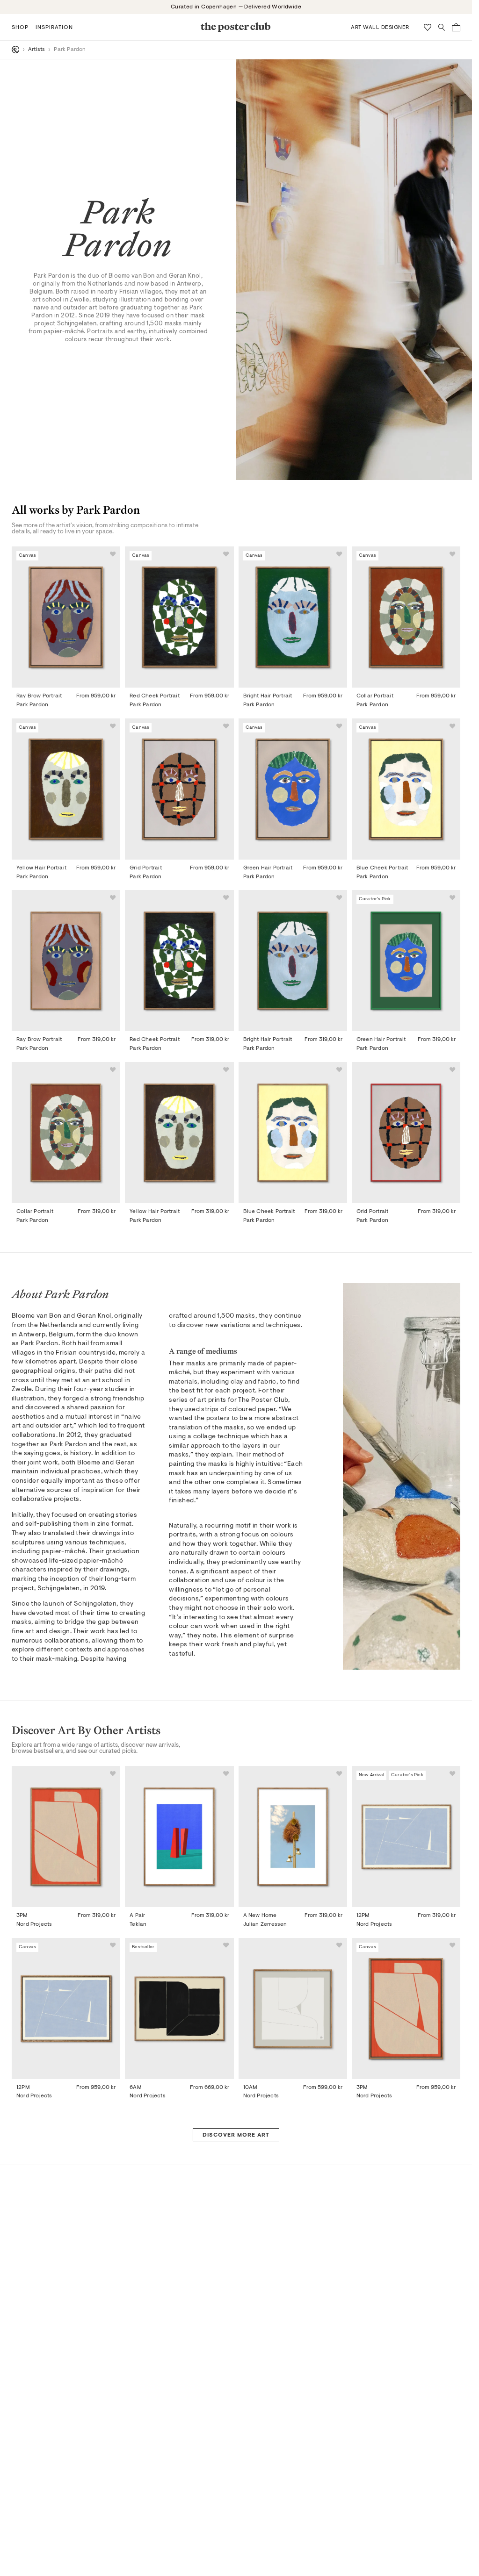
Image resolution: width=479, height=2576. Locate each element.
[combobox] (325, 1339)
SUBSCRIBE (327, 1369)
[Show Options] (384, 1339)
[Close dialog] (407, 1135)
